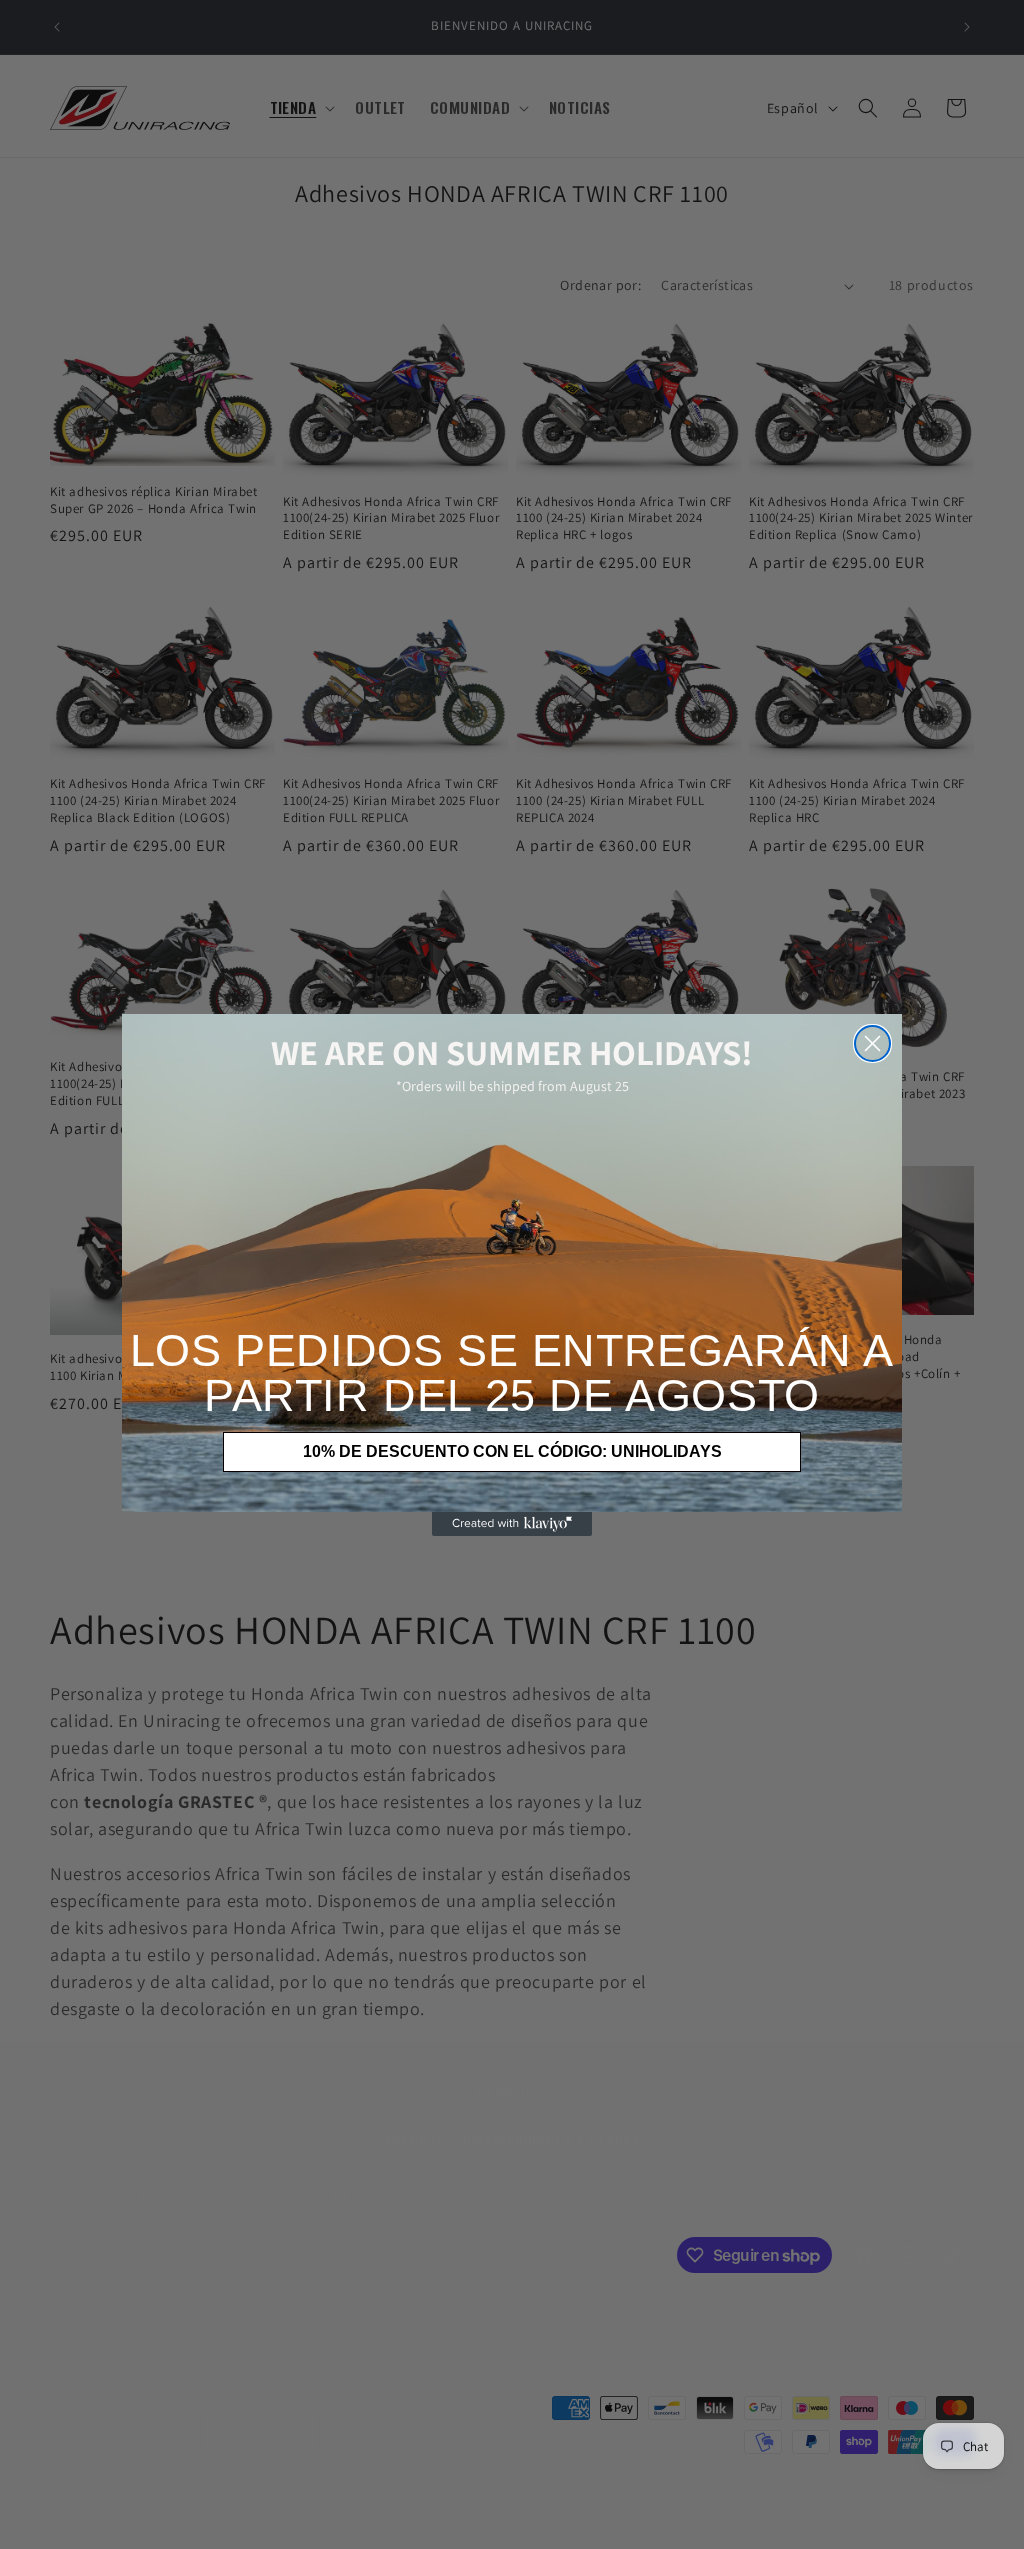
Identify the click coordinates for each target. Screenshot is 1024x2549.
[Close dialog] (872, 1043)
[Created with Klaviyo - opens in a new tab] (512, 1524)
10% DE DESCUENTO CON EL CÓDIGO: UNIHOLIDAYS (512, 1451)
